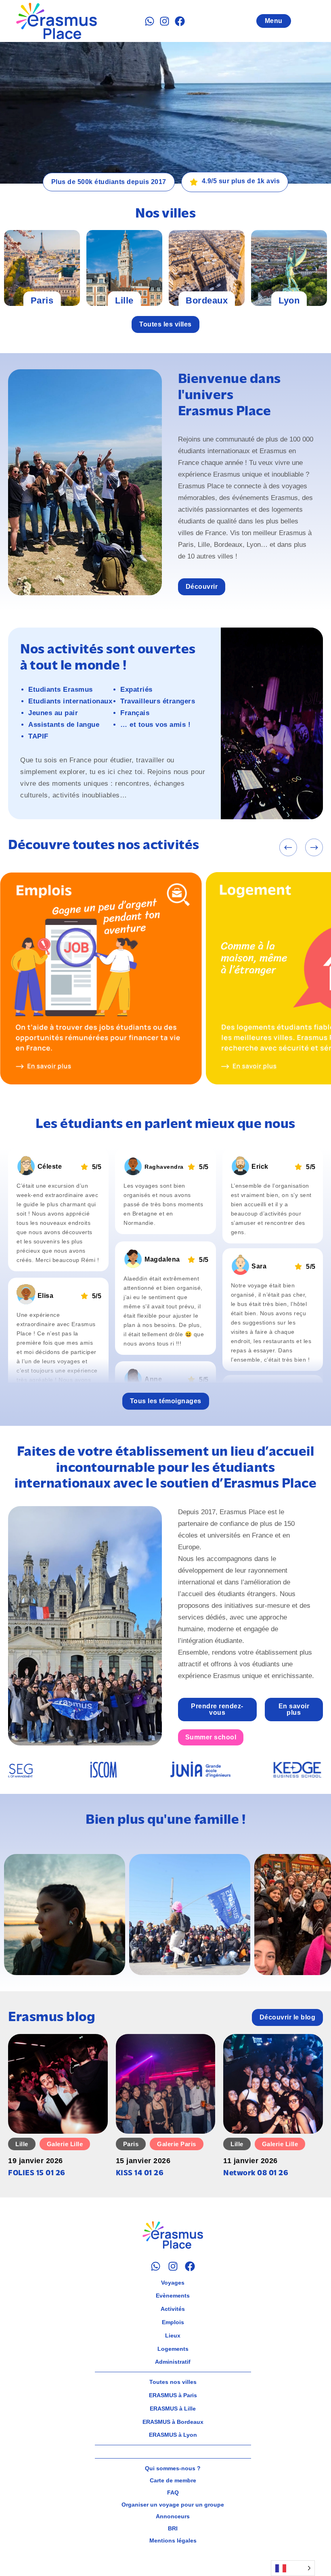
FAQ (173, 2492)
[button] (288, 848)
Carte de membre (173, 2480)
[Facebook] (180, 21)
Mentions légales (173, 2540)
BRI (173, 2528)
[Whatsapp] (150, 21)
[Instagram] (164, 21)
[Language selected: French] (293, 2568)
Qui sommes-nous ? (173, 2468)
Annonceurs (173, 2516)
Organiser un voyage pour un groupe (173, 2505)
